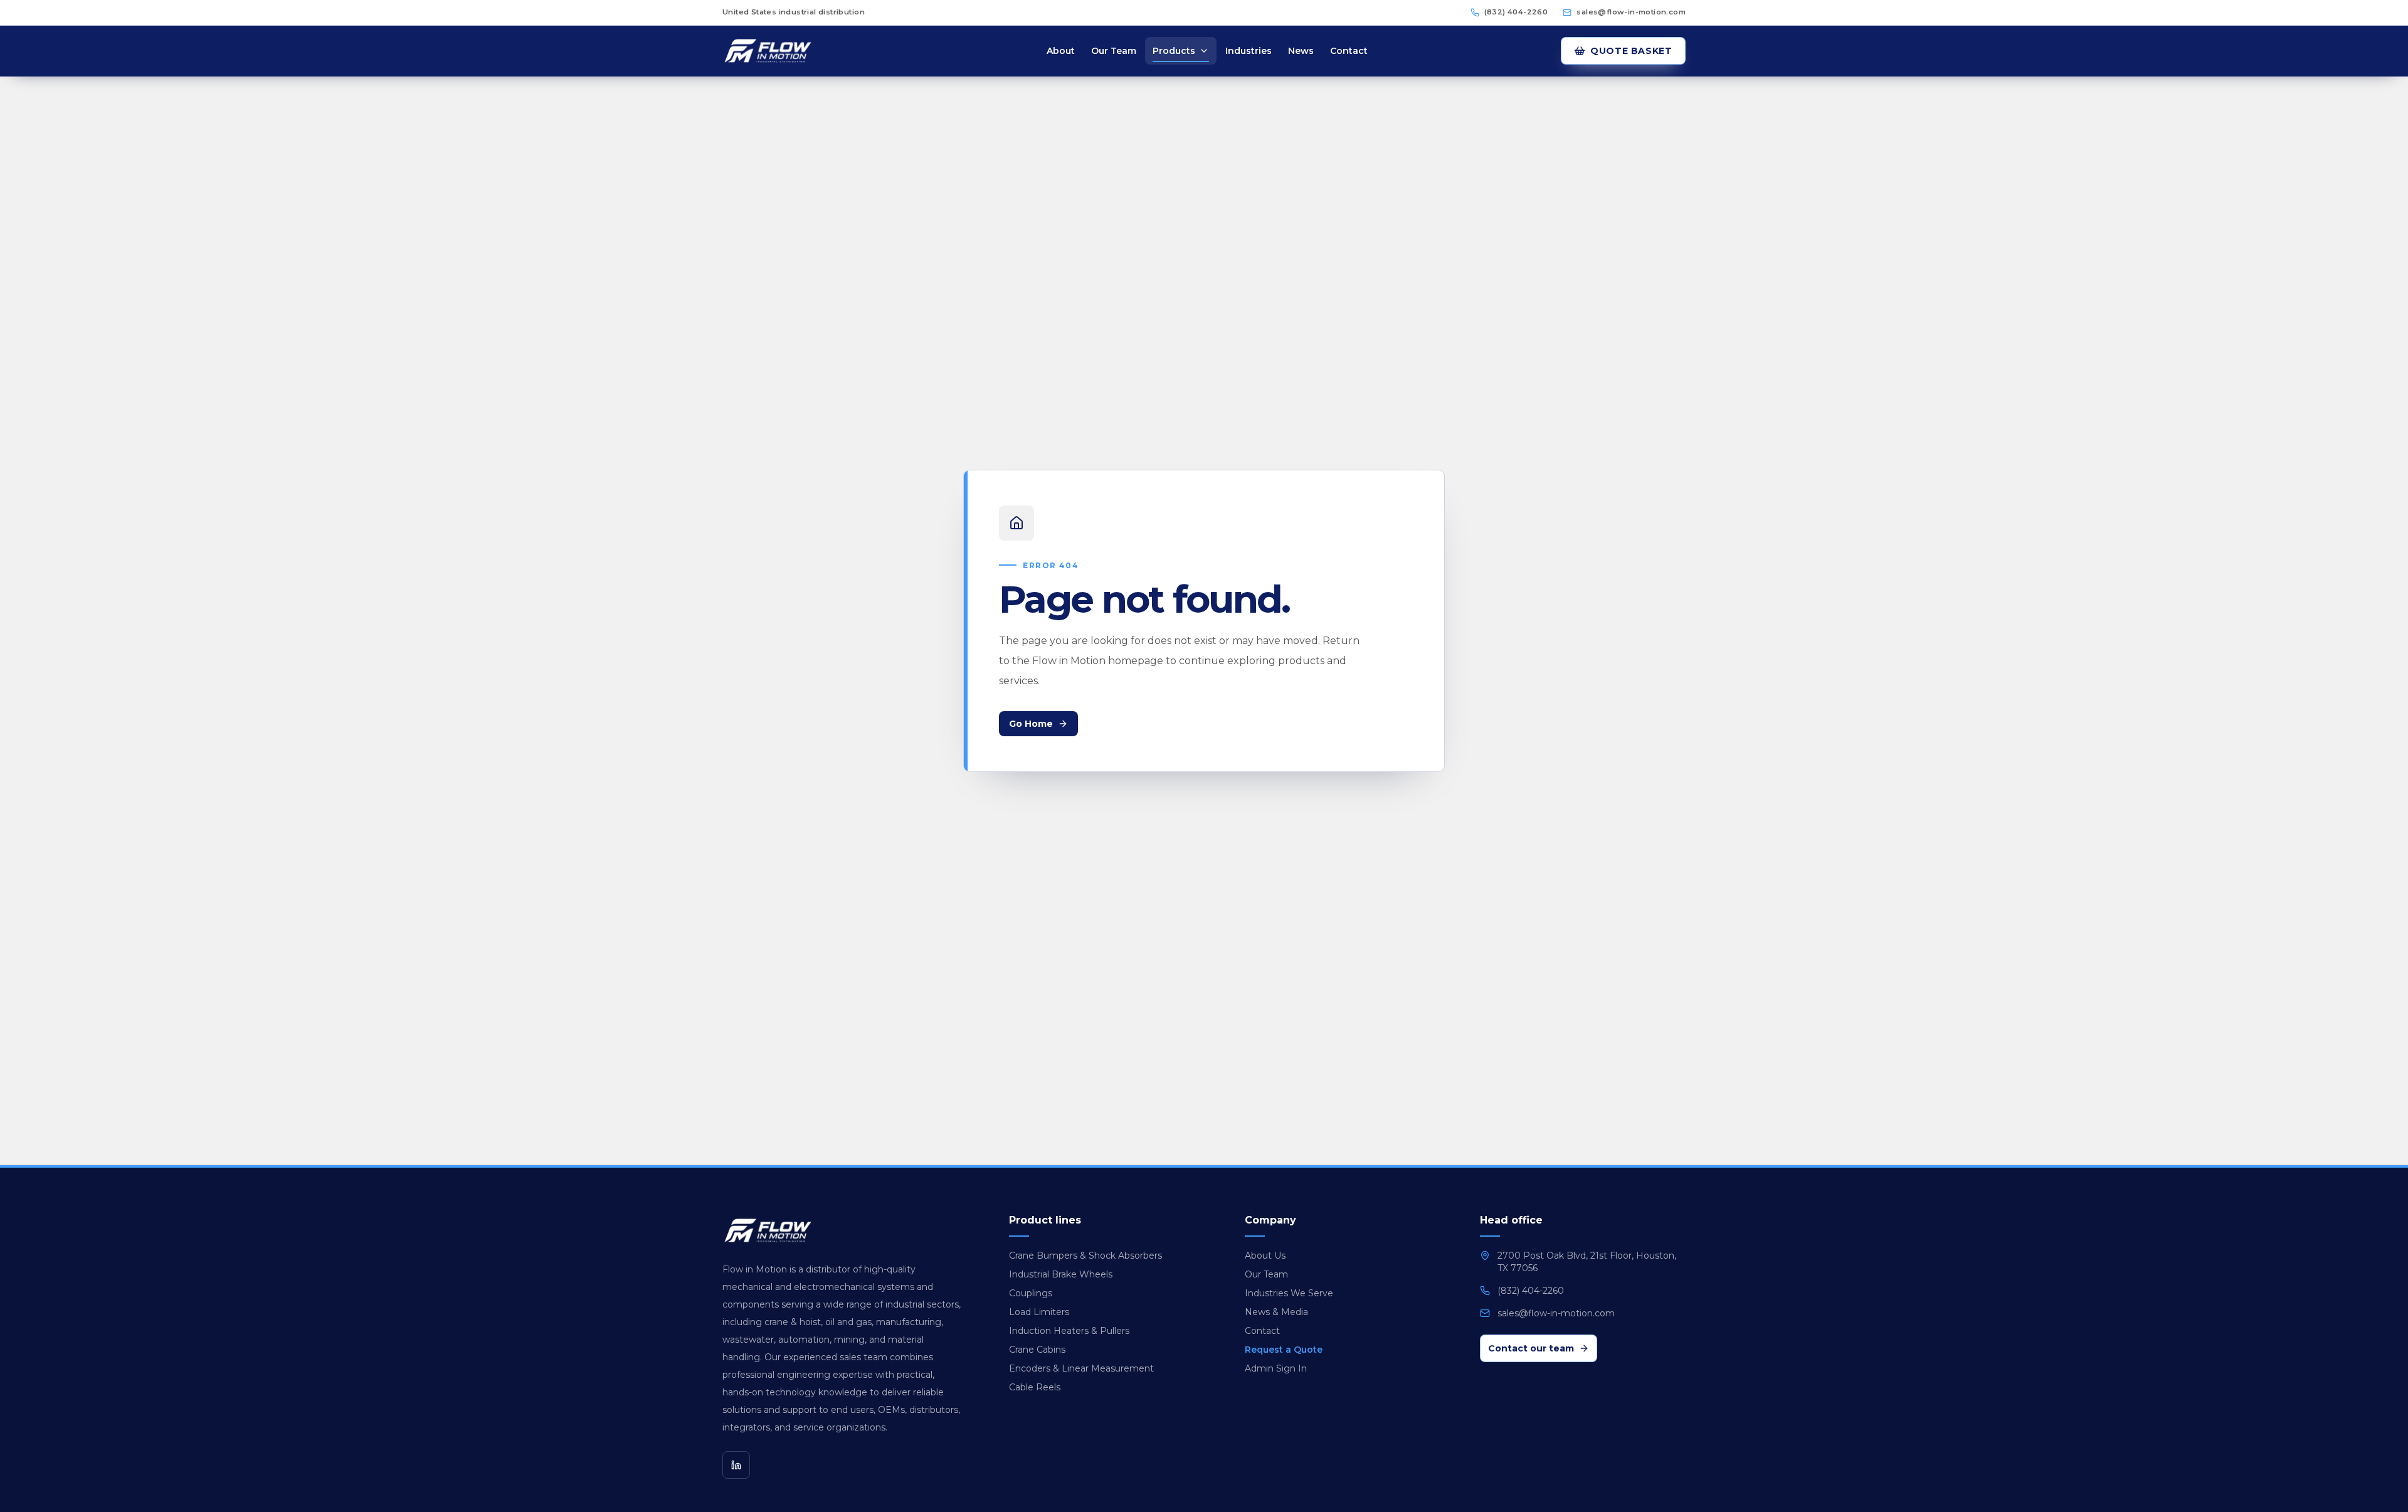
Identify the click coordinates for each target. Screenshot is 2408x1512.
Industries (1249, 51)
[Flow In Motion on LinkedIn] (736, 1465)
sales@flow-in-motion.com (1631, 12)
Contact (1349, 51)
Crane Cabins (1037, 1350)
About (1061, 51)
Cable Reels (1035, 1387)
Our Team (1114, 51)
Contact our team (1531, 1348)
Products (1174, 51)
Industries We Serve (1289, 1293)
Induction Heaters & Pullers (1069, 1331)
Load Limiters (1039, 1312)
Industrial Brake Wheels (1061, 1274)
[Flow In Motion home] (788, 51)
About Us (1265, 1256)
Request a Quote (1284, 1350)
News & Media (1276, 1312)
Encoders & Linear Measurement (1081, 1368)
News (1301, 51)
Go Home (1031, 724)
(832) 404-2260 (1516, 12)
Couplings (1031, 1293)
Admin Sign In (1276, 1368)
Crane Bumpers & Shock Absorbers (1085, 1256)
